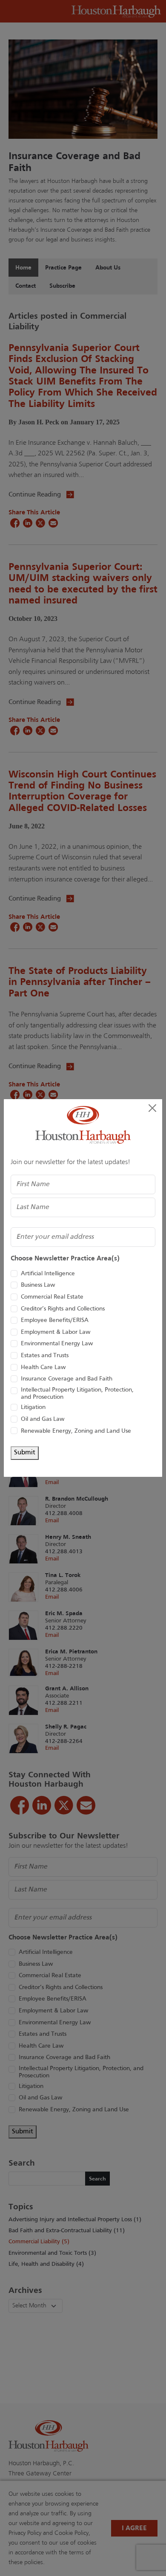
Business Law (38, 1285)
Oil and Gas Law (43, 1419)
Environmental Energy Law (57, 1344)
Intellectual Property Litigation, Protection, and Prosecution (77, 1394)
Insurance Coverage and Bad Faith (67, 1379)
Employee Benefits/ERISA (55, 1320)
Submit (25, 1453)
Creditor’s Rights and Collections (63, 1309)
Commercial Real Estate (52, 1297)
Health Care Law (43, 1368)
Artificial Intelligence (48, 1274)
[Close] (152, 1108)
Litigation (33, 1407)
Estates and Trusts (45, 1356)
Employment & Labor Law (56, 1332)
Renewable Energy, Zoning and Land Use (76, 1431)
